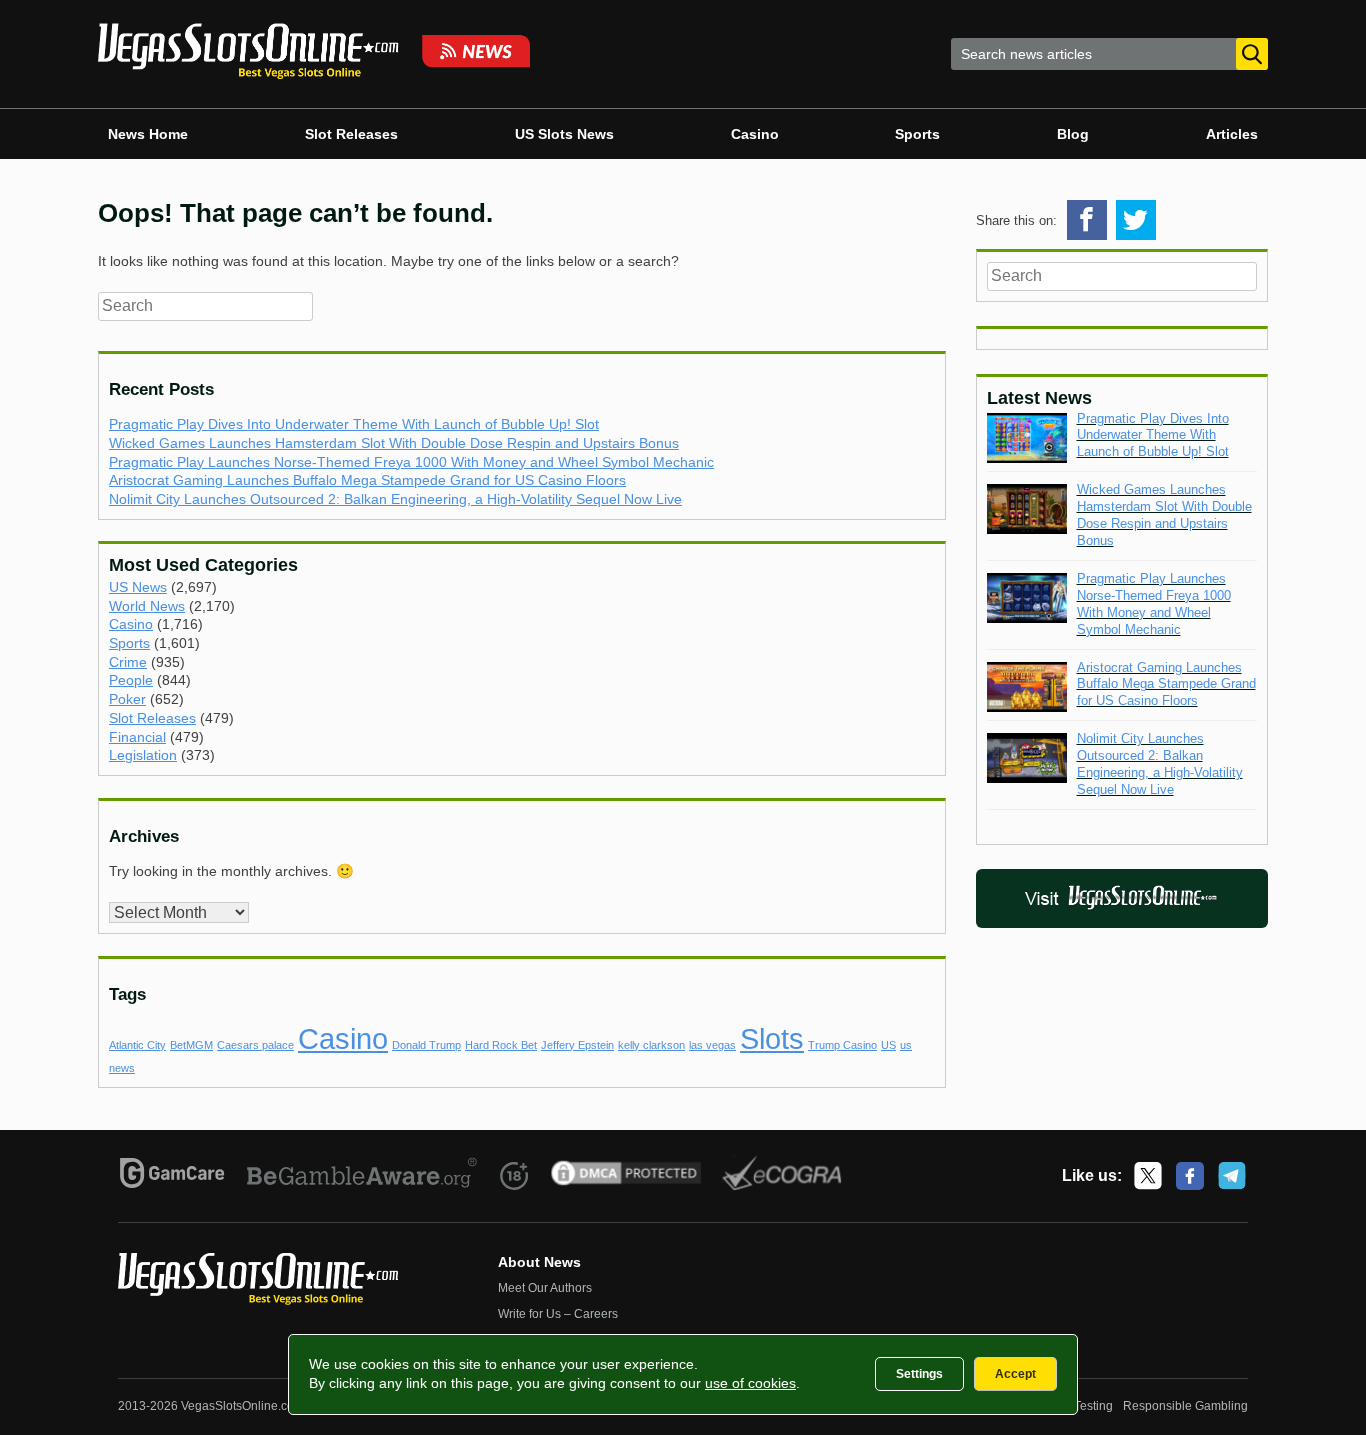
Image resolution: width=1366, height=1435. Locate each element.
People (131, 680)
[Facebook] (1190, 1176)
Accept (1015, 1374)
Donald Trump (426, 1045)
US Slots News (564, 134)
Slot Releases (351, 134)
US (888, 1045)
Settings (919, 1374)
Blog (1073, 134)
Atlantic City (137, 1045)
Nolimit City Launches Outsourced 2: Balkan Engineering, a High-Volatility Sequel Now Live (395, 499)
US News (138, 587)
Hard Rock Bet (501, 1045)
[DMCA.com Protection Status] (626, 1176)
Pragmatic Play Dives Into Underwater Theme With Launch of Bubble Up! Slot (354, 424)
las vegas (712, 1045)
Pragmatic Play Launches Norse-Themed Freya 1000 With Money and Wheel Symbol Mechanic (411, 462)
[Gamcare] (172, 1176)
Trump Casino (842, 1045)
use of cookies (750, 1383)
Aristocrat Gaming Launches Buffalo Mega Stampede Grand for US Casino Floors (367, 480)
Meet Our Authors (545, 1288)
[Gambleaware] (362, 1176)
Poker (127, 699)
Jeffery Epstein (577, 1045)
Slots (772, 1038)
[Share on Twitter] (1136, 220)
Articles (1232, 134)
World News (147, 606)
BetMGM (191, 1045)
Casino (755, 134)
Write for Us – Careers (558, 1314)
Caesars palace (255, 1045)
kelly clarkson (651, 1045)
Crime (128, 662)
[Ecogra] (782, 1176)
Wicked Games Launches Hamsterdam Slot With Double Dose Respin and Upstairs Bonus (394, 443)
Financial (137, 737)
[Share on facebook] (1087, 220)
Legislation (143, 755)
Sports (917, 134)
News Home (148, 134)
